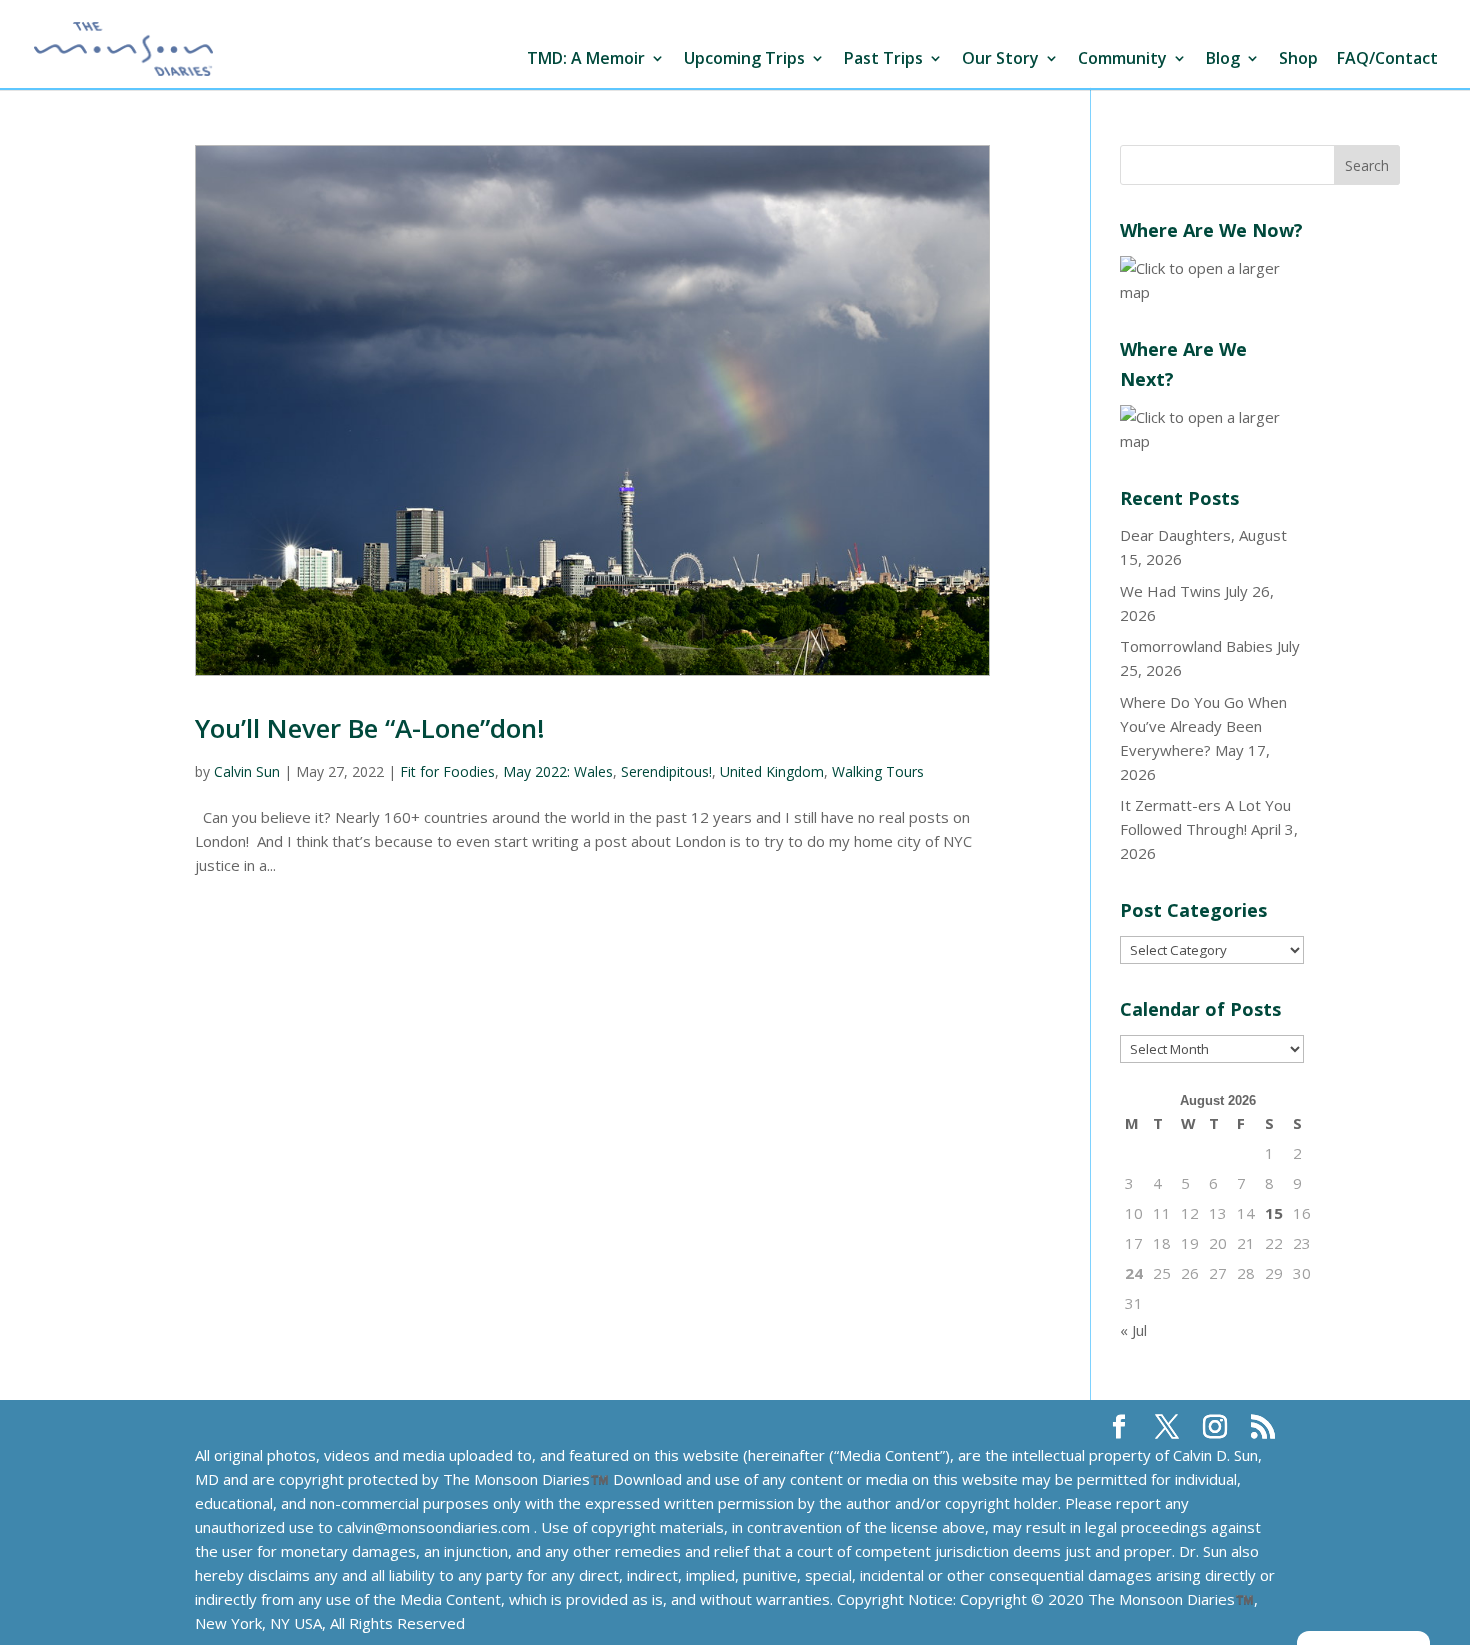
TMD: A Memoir (586, 59)
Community (1122, 59)
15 (1274, 1213)
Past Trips (883, 59)
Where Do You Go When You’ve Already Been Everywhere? (1203, 726)
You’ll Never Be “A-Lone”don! (370, 728)
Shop (1298, 59)
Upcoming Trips (744, 59)
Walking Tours (878, 771)
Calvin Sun (247, 771)
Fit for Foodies (447, 771)
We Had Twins (1170, 591)
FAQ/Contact (1387, 59)
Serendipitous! (666, 771)
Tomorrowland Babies (1196, 646)
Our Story (1000, 59)
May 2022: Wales (558, 771)
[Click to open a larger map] (1212, 292)
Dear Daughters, (1177, 535)
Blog (1223, 59)
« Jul (1133, 1330)
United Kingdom (772, 771)
